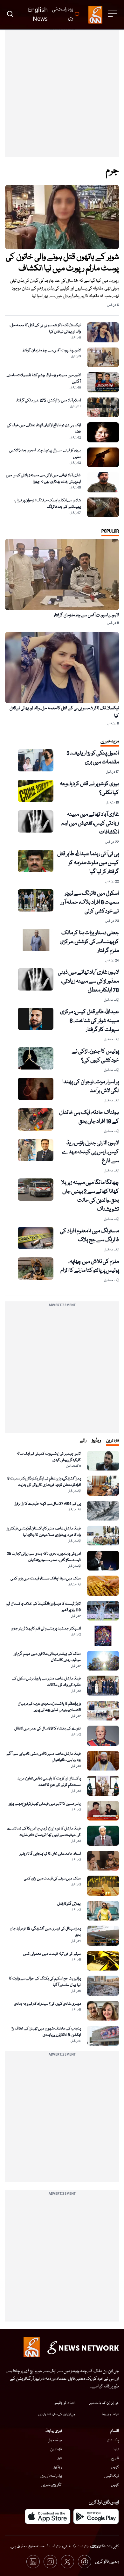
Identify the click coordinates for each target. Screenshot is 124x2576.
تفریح (115, 2458)
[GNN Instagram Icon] (50, 2562)
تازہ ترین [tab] (113, 1441)
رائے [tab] (83, 1441)
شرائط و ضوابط (110, 2415)
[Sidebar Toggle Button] (113, 14)
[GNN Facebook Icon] (85, 2562)
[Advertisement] (62, 95)
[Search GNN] (10, 15)
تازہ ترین (56, 2449)
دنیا (116, 2449)
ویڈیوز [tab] (96, 1441)
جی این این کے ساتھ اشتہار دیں (57, 2415)
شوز (60, 2458)
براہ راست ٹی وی (51, 2476)
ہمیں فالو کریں (107, 2562)
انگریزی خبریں (52, 2485)
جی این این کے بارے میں (104, 2403)
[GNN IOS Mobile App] (48, 2516)
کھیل (115, 2467)
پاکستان (113, 2440)
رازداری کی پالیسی (65, 2403)
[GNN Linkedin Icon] (33, 2562)
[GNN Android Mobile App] (96, 2516)
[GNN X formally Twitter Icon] (67, 2562)
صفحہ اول (55, 2440)
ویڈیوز (58, 2467)
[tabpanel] (62, 1817)
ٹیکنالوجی (112, 2476)
